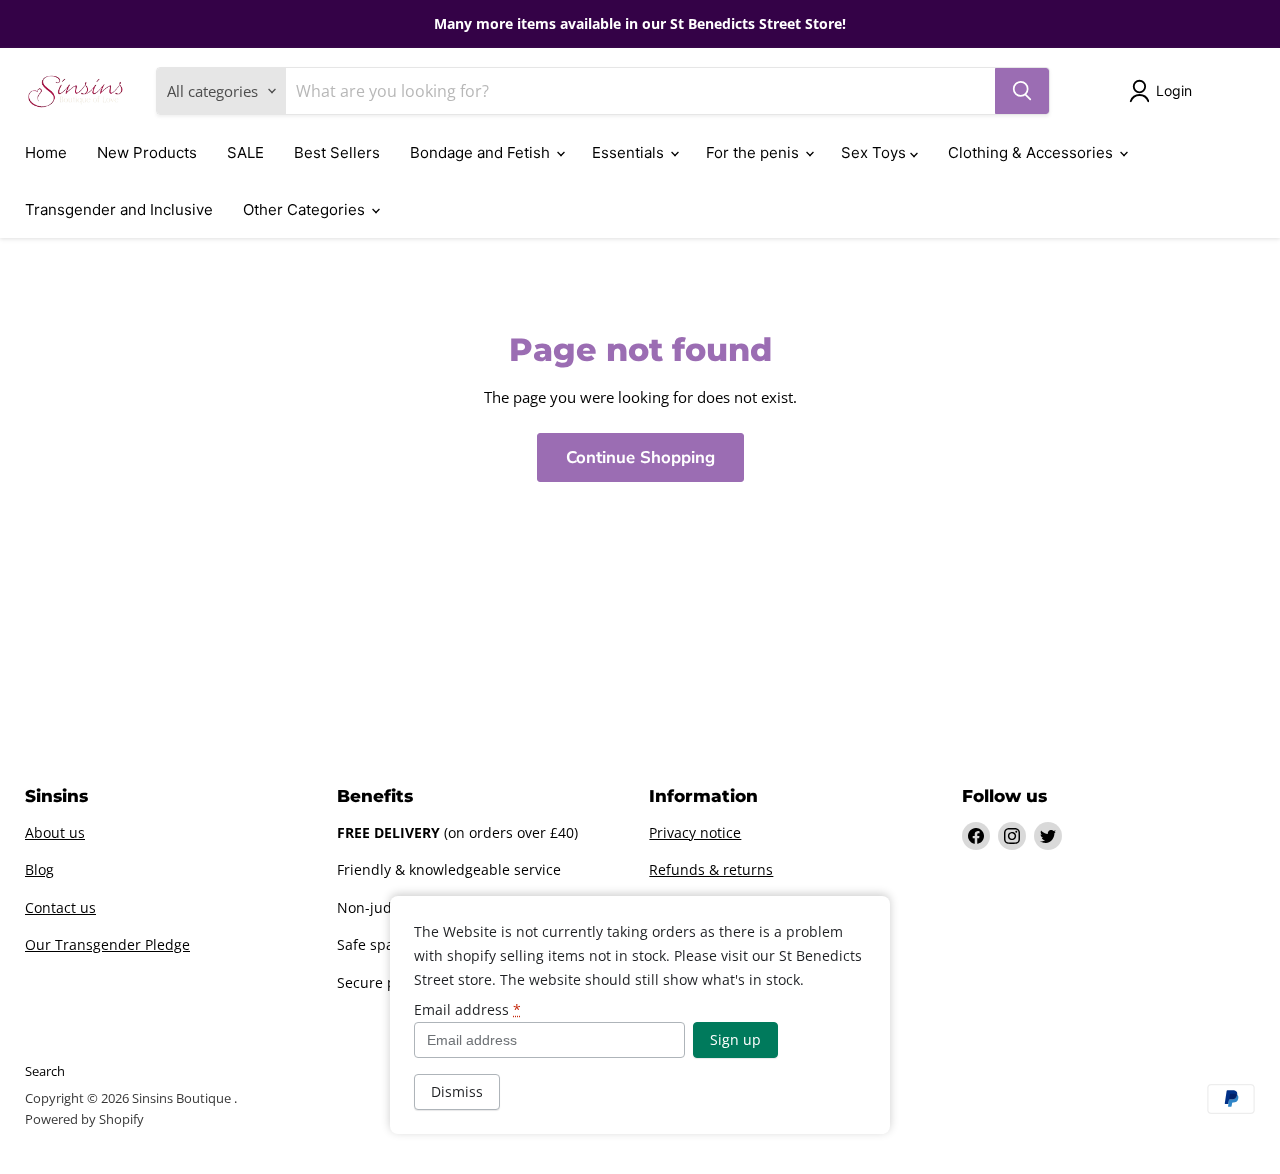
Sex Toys (875, 152)
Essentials (630, 152)
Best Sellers (337, 152)
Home (46, 152)
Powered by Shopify (84, 1119)
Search (45, 1071)
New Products (147, 152)
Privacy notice (695, 832)
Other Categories (306, 209)
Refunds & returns (711, 869)
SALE (245, 152)
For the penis (754, 152)
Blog (39, 869)
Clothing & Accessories (1032, 152)
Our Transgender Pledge (107, 944)
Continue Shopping (640, 457)
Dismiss (457, 1091)
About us (55, 832)
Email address (467, 1010)
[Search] (1022, 91)
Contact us (60, 907)
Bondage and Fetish (482, 152)
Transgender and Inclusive (119, 209)
